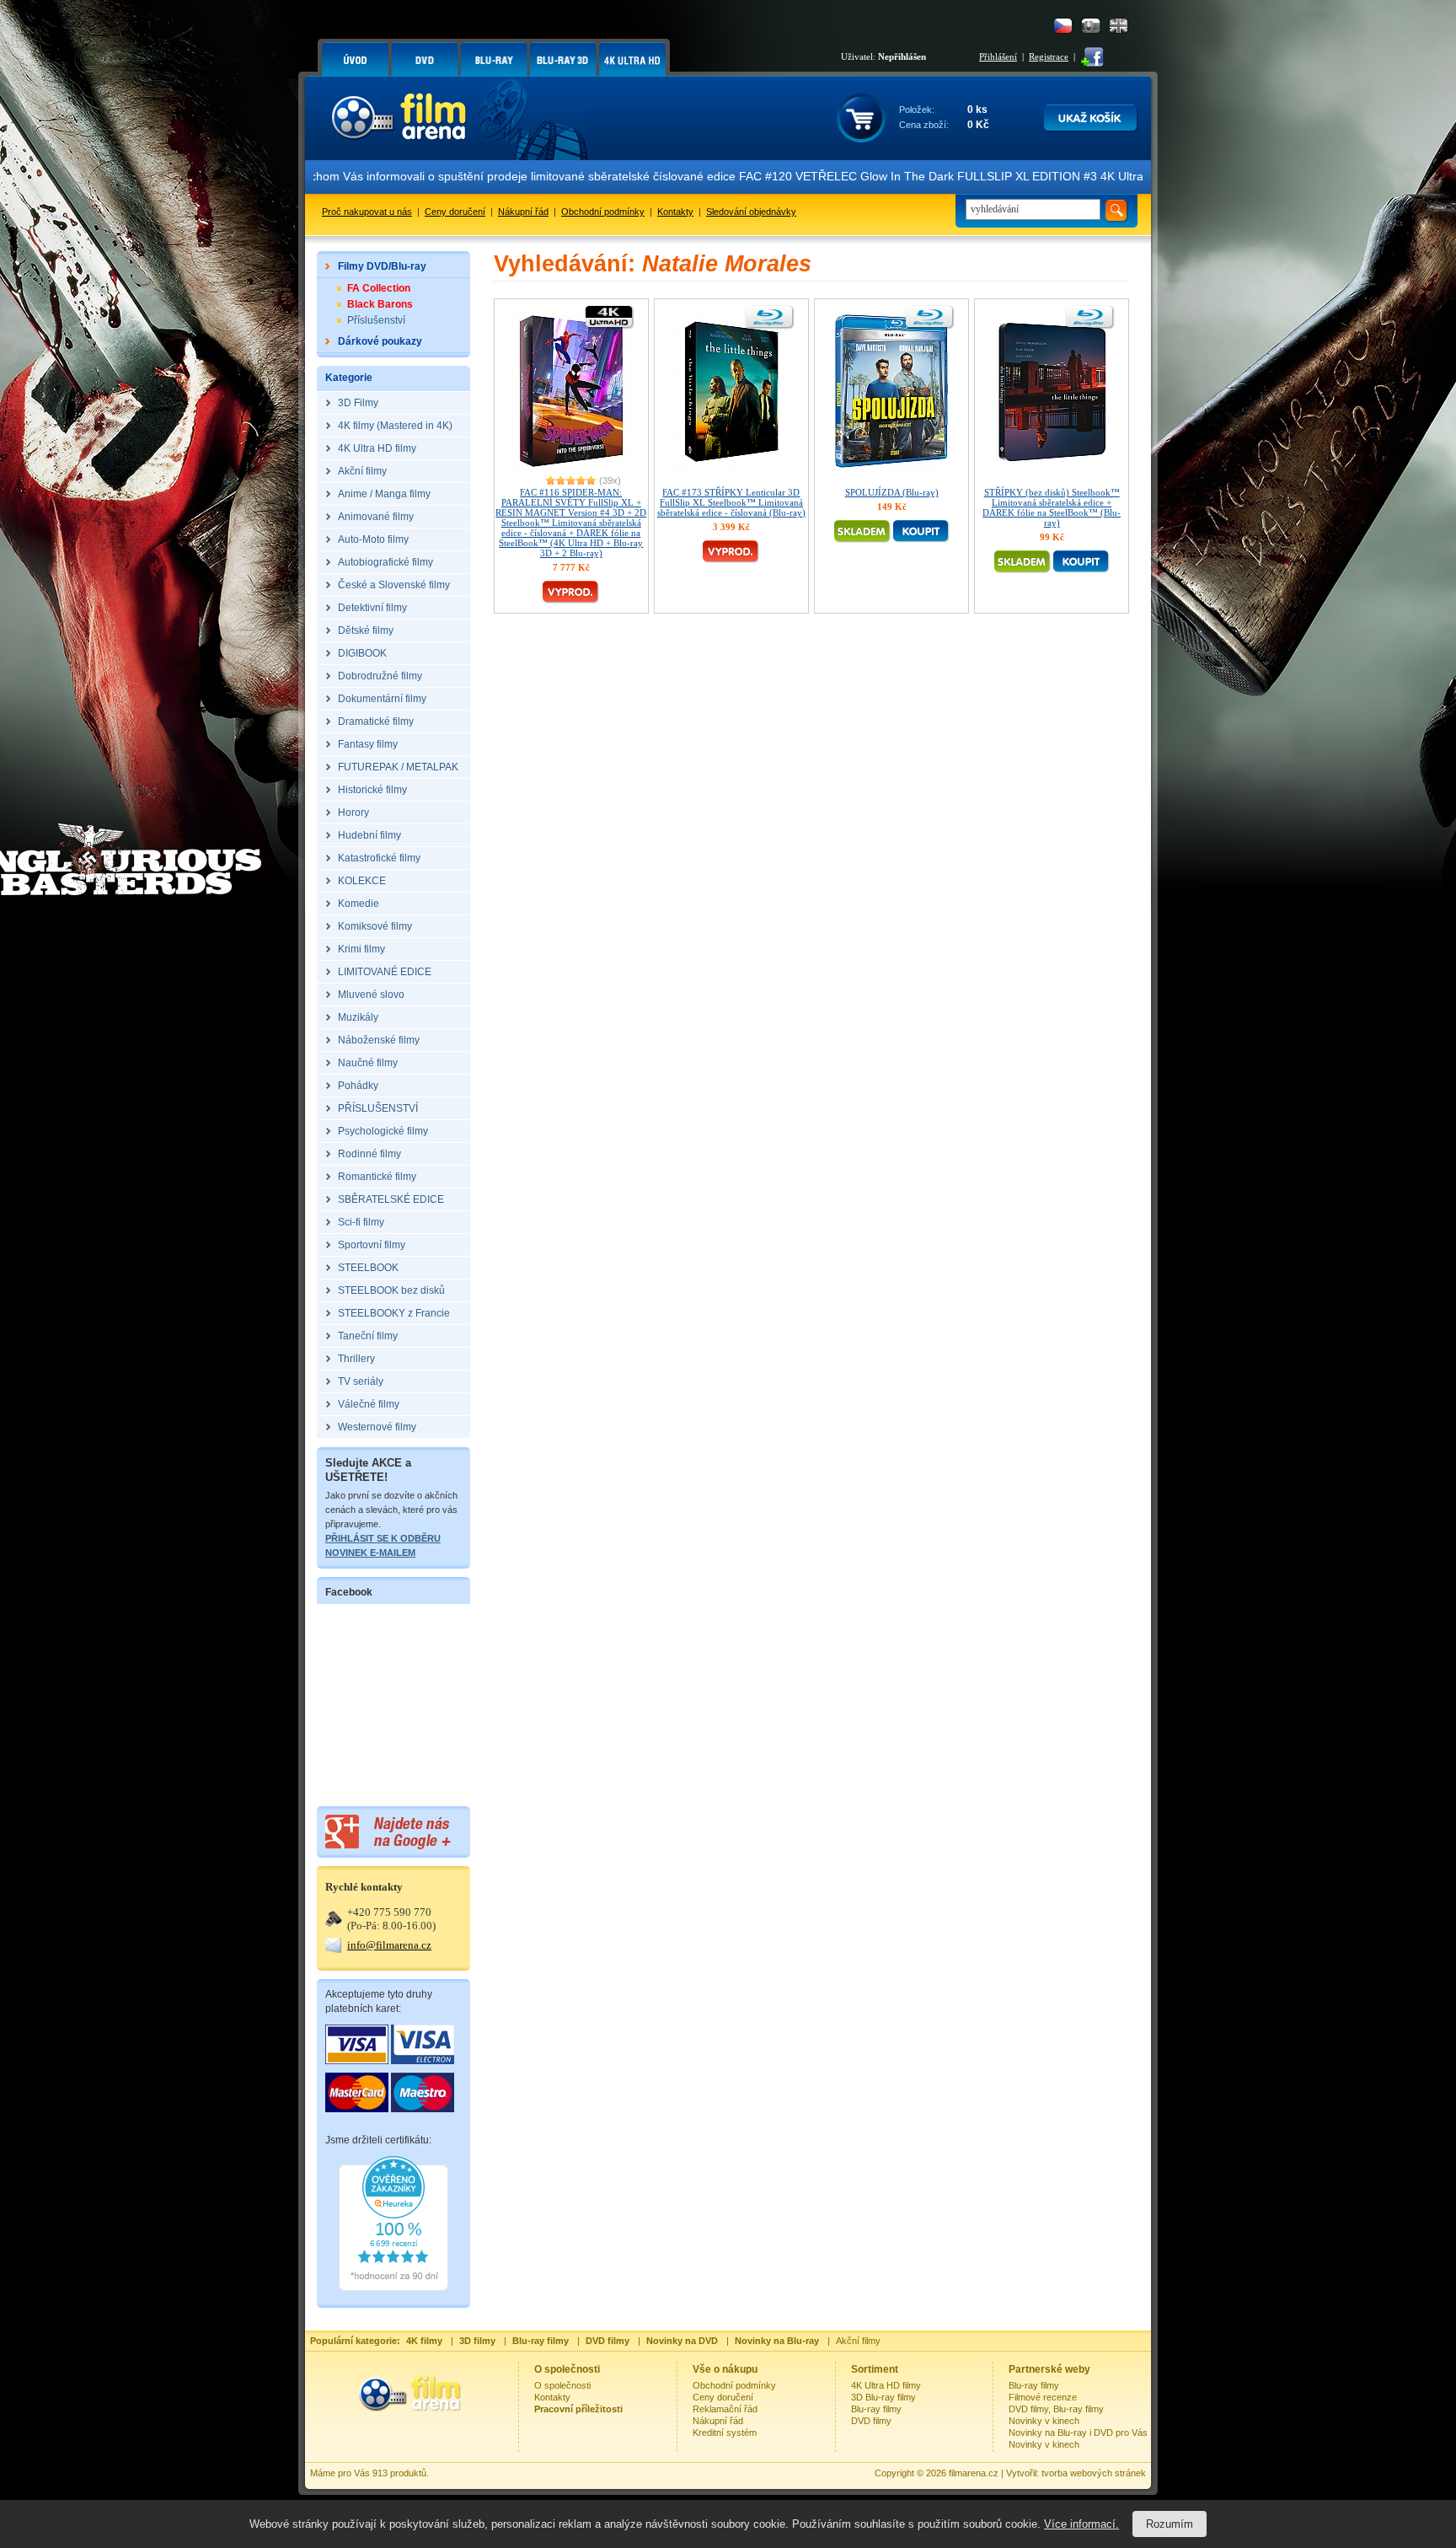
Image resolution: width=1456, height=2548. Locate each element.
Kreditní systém (725, 2433)
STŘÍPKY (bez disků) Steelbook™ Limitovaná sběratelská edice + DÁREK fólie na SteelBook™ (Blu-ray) (1052, 507)
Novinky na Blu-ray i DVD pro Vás (1078, 2433)
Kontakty (675, 212)
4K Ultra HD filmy (886, 2385)
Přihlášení (998, 56)
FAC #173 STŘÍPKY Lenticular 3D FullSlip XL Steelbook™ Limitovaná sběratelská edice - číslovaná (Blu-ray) (731, 502)
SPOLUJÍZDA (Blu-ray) (892, 492)
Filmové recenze (1043, 2397)
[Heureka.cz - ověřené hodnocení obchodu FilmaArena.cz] (393, 2288)
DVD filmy (871, 2421)
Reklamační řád (725, 2409)
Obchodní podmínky (603, 212)
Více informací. (1081, 2524)
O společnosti (562, 2385)
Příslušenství (376, 320)
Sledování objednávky (751, 212)
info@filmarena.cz (389, 1945)
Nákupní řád (523, 212)
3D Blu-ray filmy (883, 2397)
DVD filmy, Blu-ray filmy (1056, 2409)
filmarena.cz (974, 2473)
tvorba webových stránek (1094, 2473)
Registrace (1049, 56)
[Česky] (1063, 26)
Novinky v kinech (1044, 2421)
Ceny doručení (455, 212)
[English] (1119, 26)
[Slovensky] (1091, 26)
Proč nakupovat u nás (367, 212)
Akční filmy (858, 2341)
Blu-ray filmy (876, 2409)
